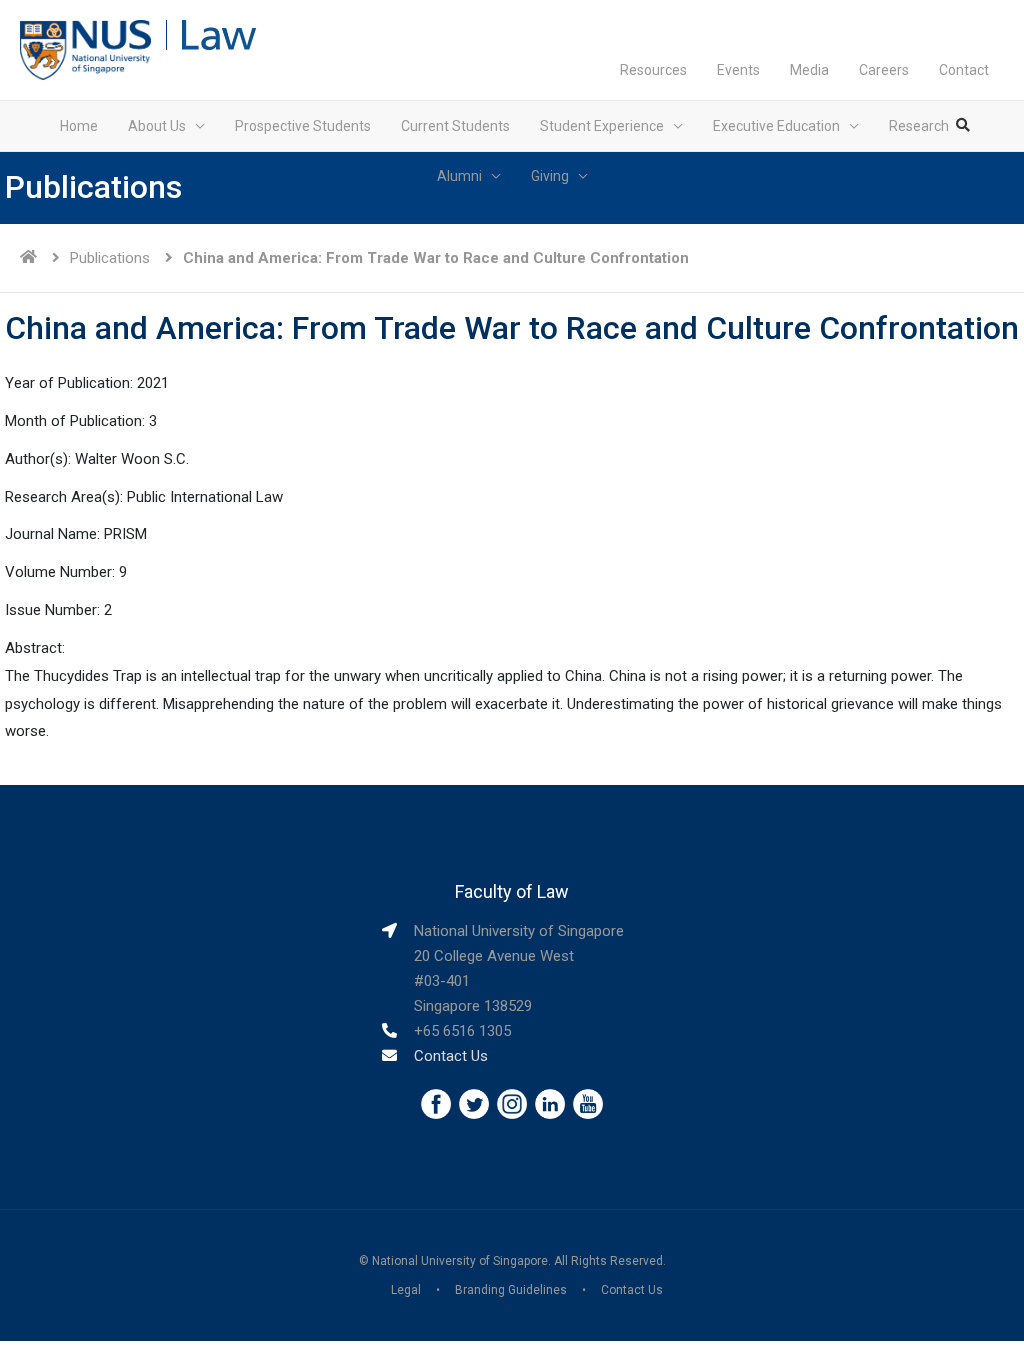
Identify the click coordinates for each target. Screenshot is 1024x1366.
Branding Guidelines (511, 1290)
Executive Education (776, 126)
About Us (157, 126)
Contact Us (451, 1056)
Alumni (459, 176)
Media (809, 70)
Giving (550, 176)
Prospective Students (303, 126)
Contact (964, 70)
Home (79, 126)
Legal (406, 1290)
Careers (884, 70)
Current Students (455, 126)
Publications (110, 258)
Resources (653, 70)
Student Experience (602, 126)
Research (919, 126)
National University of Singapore (460, 1261)
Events (738, 70)
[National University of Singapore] (85, 49)
